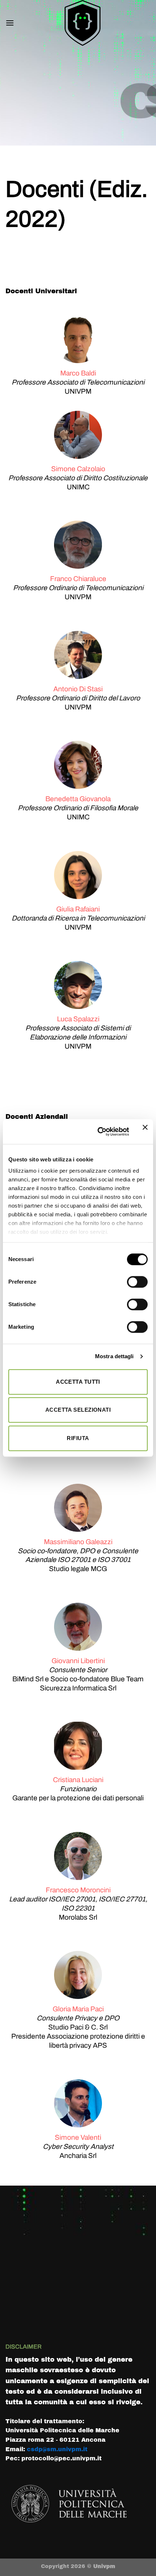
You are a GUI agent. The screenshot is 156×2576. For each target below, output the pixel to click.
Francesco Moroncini (78, 1890)
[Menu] (10, 23)
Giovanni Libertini (78, 1661)
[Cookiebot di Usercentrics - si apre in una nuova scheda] (98, 1132)
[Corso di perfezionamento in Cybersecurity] (82, 23)
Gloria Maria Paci (78, 2009)
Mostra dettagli (114, 1356)
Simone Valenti (78, 2137)
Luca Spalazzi (78, 1019)
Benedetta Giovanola (78, 799)
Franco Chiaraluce (78, 579)
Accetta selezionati (78, 1410)
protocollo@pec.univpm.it (61, 2458)
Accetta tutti (78, 1382)
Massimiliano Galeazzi (78, 1542)
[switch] (137, 1282)
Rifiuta (78, 1438)
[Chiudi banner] (145, 1132)
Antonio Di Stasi (78, 689)
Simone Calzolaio (78, 469)
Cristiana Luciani (78, 1780)
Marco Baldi (78, 373)
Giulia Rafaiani (78, 909)
